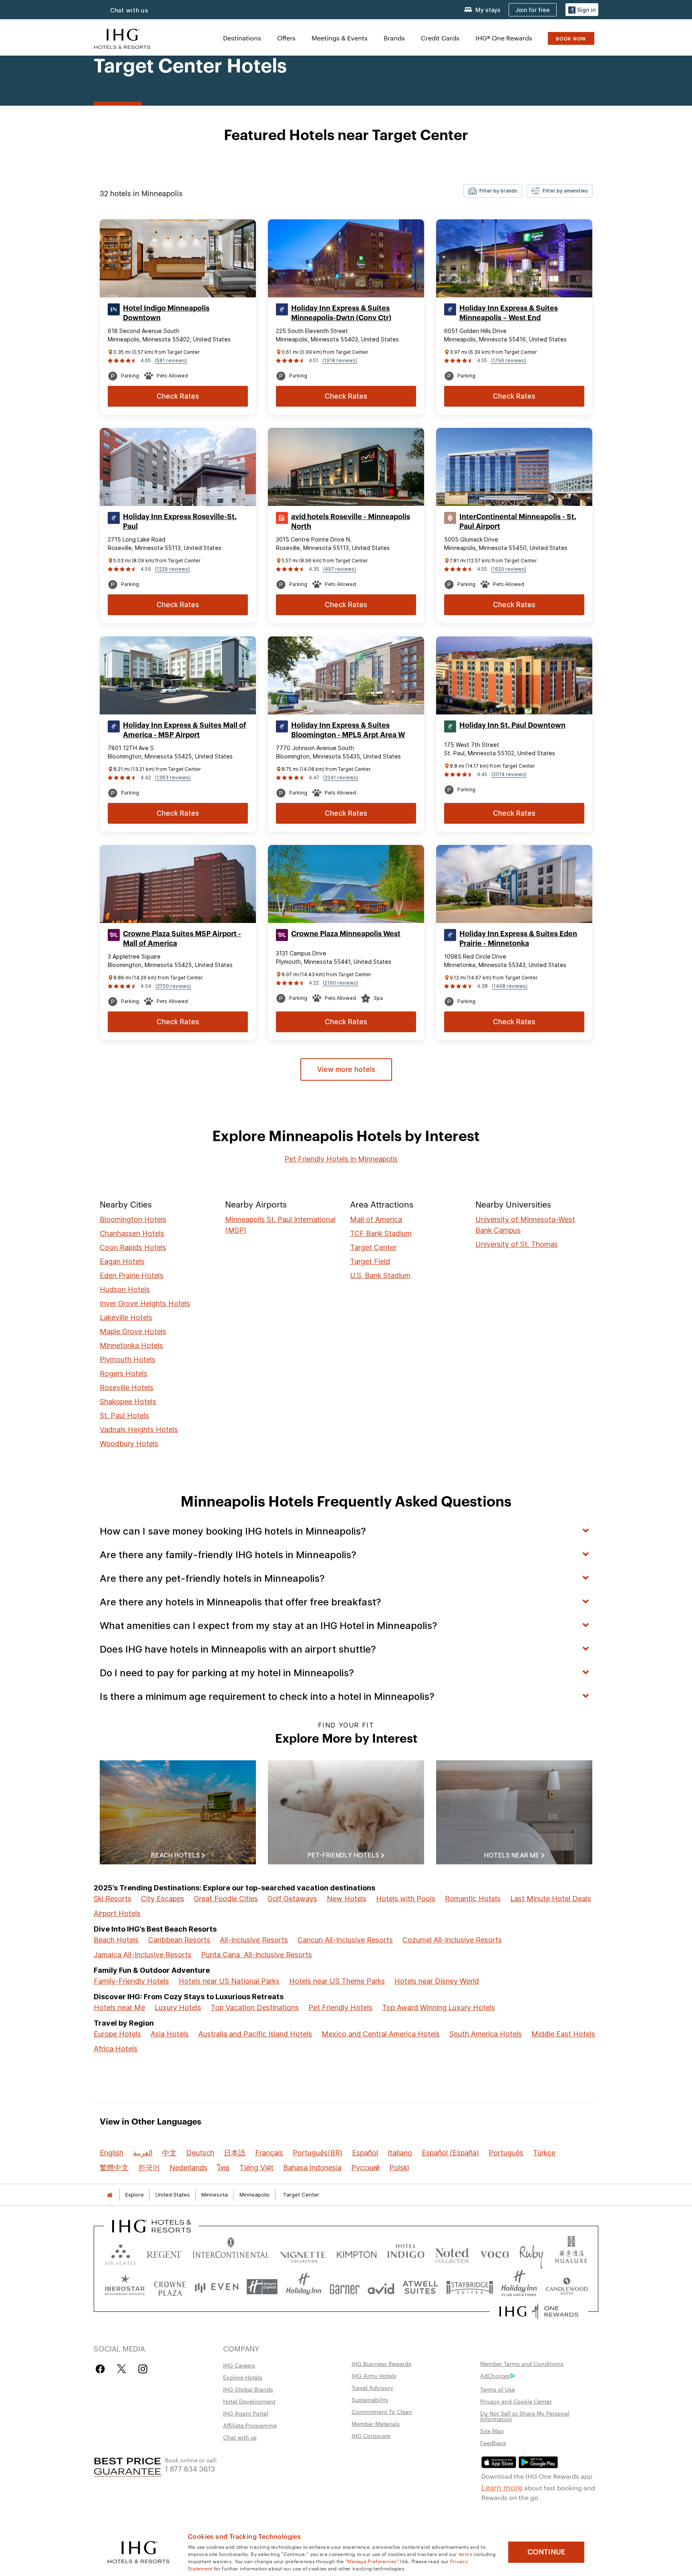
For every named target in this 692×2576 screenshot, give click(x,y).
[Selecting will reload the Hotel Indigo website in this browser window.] (406, 2253)
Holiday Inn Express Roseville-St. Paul (180, 522)
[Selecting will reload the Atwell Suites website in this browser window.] (420, 2287)
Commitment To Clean (382, 2411)
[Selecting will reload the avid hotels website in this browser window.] (381, 2287)
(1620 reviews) (509, 569)
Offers (286, 38)
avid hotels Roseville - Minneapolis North (351, 522)
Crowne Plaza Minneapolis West (346, 934)
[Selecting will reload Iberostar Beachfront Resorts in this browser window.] (125, 2287)
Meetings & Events (340, 38)
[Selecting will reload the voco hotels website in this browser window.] (495, 2253)
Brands (394, 38)
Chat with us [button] (129, 10)
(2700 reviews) (173, 986)
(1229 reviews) (172, 569)
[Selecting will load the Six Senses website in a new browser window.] (121, 2253)
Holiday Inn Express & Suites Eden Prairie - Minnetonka (518, 939)
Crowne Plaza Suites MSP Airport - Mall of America (182, 939)
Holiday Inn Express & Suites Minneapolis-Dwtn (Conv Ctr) (341, 313)
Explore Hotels (243, 2377)
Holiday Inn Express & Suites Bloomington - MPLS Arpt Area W (348, 730)
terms (466, 2554)
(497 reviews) (340, 569)
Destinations (242, 38)
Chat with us (240, 2437)
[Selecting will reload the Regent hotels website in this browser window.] (164, 2253)
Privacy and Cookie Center (516, 2401)
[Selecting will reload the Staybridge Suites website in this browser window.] (470, 2287)
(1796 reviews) (509, 360)
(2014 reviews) (509, 774)
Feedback (493, 2443)
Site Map (492, 2431)
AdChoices (495, 2375)
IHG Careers (239, 2365)
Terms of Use (498, 2389)
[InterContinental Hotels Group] (122, 38)
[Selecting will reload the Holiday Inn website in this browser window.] (304, 2287)
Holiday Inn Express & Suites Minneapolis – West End (509, 313)
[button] (582, 10)
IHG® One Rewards (504, 38)
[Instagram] (143, 2369)
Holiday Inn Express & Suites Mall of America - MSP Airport (185, 730)
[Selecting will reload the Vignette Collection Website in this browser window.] (303, 2253)
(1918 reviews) (340, 360)
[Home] (110, 2195)
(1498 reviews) (510, 986)
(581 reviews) (171, 360)
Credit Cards (440, 38)
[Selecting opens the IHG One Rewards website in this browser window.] (539, 2311)
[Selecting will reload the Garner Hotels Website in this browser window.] (345, 2287)
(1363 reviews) (173, 777)
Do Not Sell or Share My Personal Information (525, 2416)
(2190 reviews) (340, 983)
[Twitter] (122, 2369)
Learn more (502, 2487)
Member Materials (376, 2424)
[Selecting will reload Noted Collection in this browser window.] (452, 2253)
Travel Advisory (372, 2387)
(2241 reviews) (341, 777)
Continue (546, 2552)
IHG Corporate (371, 2436)
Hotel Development (249, 2401)
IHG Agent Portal (246, 2413)
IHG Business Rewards (381, 2363)
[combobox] (493, 191)
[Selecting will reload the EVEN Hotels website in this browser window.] (217, 2287)
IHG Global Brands (248, 2389)
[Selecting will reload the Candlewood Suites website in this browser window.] (566, 2287)
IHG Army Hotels (374, 2375)
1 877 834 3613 (190, 2468)
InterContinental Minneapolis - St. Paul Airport (518, 522)
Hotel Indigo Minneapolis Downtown (166, 313)
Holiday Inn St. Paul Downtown (512, 725)
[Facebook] (102, 2369)
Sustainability (370, 2399)
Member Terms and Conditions (522, 2363)
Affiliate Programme (250, 2425)
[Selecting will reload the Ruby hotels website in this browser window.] (531, 2253)
